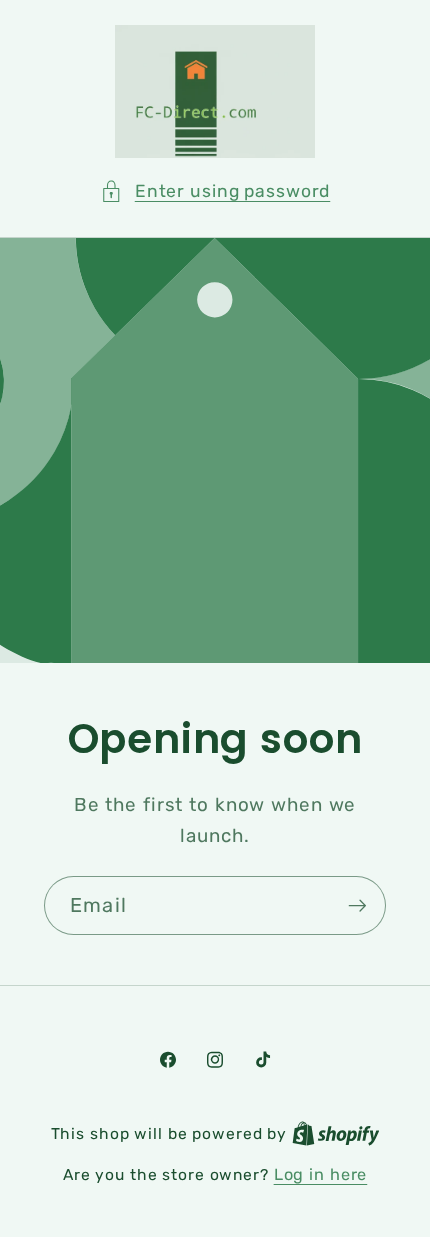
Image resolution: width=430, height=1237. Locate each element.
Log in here (321, 1174)
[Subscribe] (357, 906)
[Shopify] (336, 1133)
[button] (215, 191)
